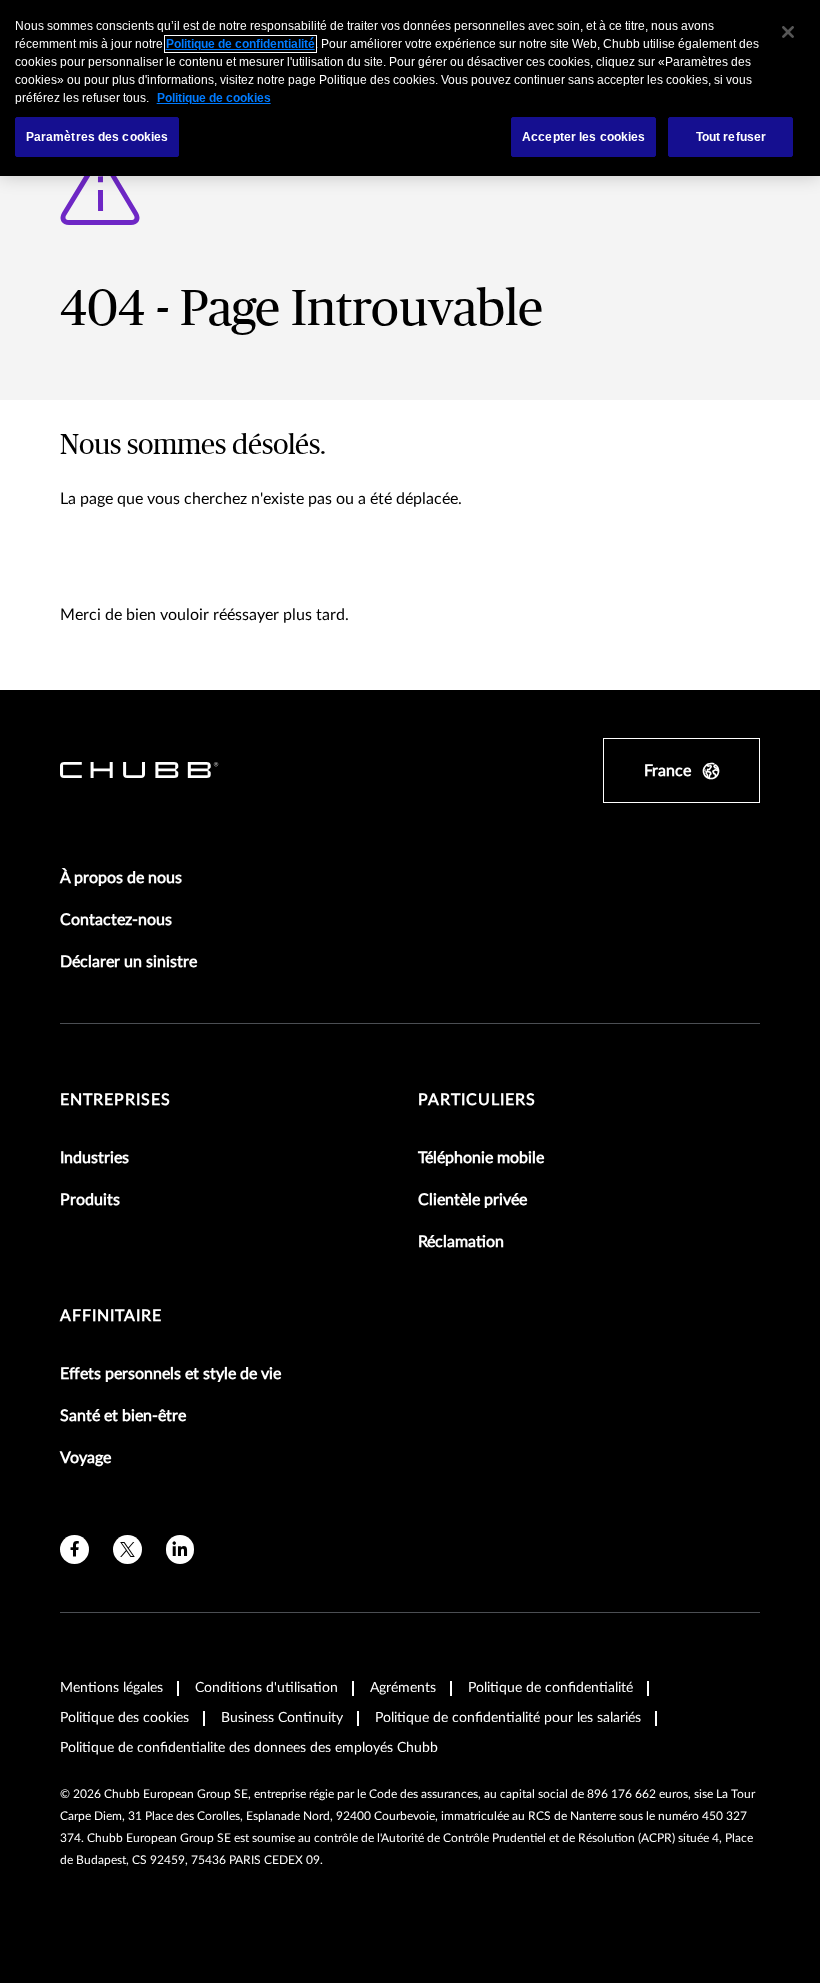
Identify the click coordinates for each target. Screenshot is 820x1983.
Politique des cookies (124, 1718)
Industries (94, 1158)
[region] (410, 88)
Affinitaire (111, 1316)
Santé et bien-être (123, 1416)
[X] (127, 1549)
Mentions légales (111, 1688)
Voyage (85, 1458)
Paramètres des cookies (97, 137)
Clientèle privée (472, 1200)
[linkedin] (180, 1549)
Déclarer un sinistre (128, 962)
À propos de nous (121, 878)
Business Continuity (282, 1718)
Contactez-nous (116, 920)
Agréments (403, 1688)
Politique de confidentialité (550, 1688)
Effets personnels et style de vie (170, 1374)
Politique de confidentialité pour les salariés (508, 1718)
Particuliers (477, 1100)
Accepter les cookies (583, 137)
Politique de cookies (214, 98)
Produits (90, 1200)
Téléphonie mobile (481, 1158)
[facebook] (74, 1549)
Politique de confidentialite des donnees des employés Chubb (249, 1748)
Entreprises (115, 1100)
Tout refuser (731, 137)
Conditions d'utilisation (266, 1688)
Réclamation (461, 1242)
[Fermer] (788, 32)
